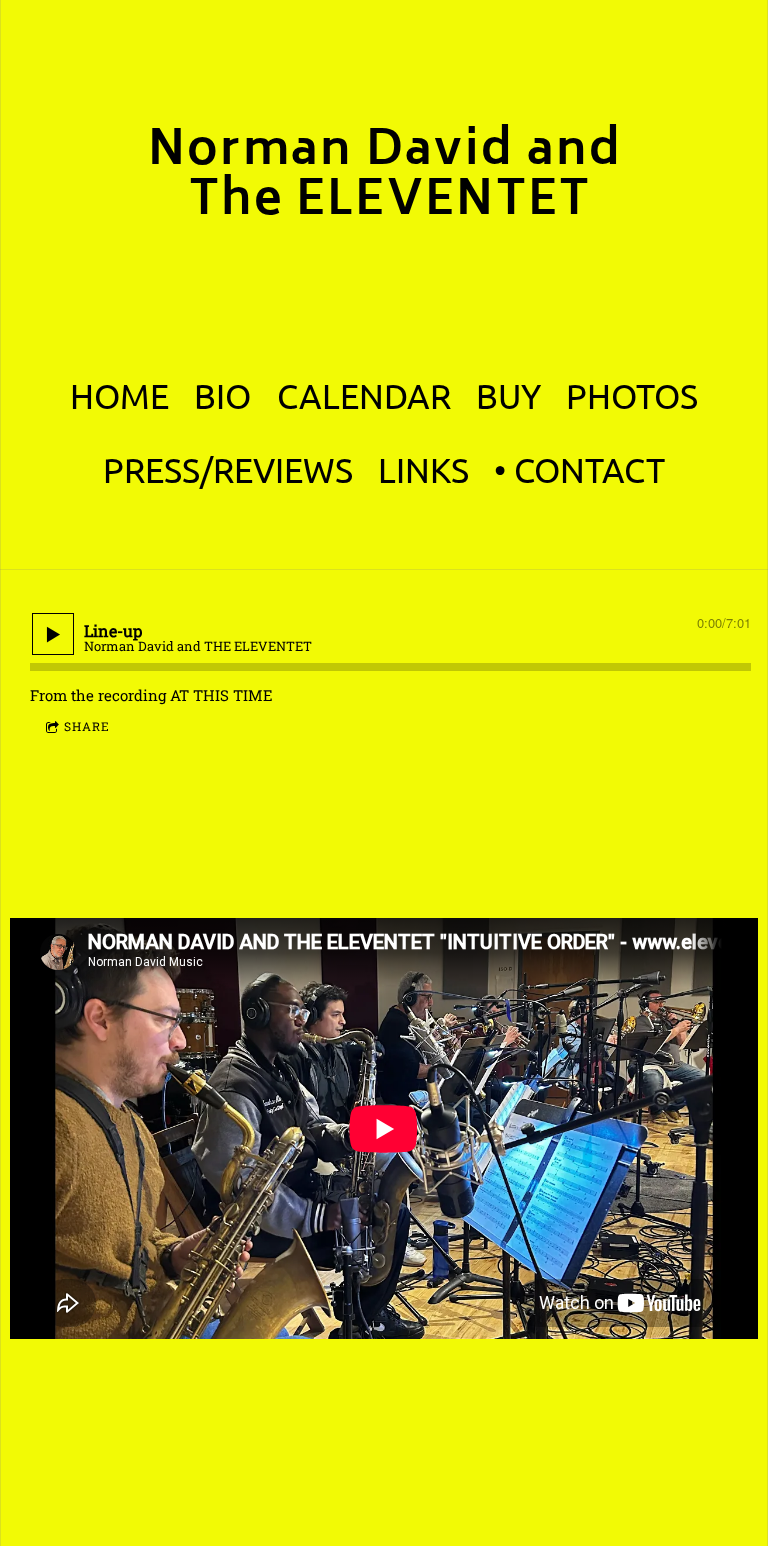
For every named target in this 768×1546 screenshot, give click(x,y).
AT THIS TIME (221, 695)
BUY (508, 396)
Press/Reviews (228, 470)
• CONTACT (579, 470)
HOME (119, 396)
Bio (222, 396)
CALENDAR (364, 396)
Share (87, 726)
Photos (632, 396)
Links (423, 470)
